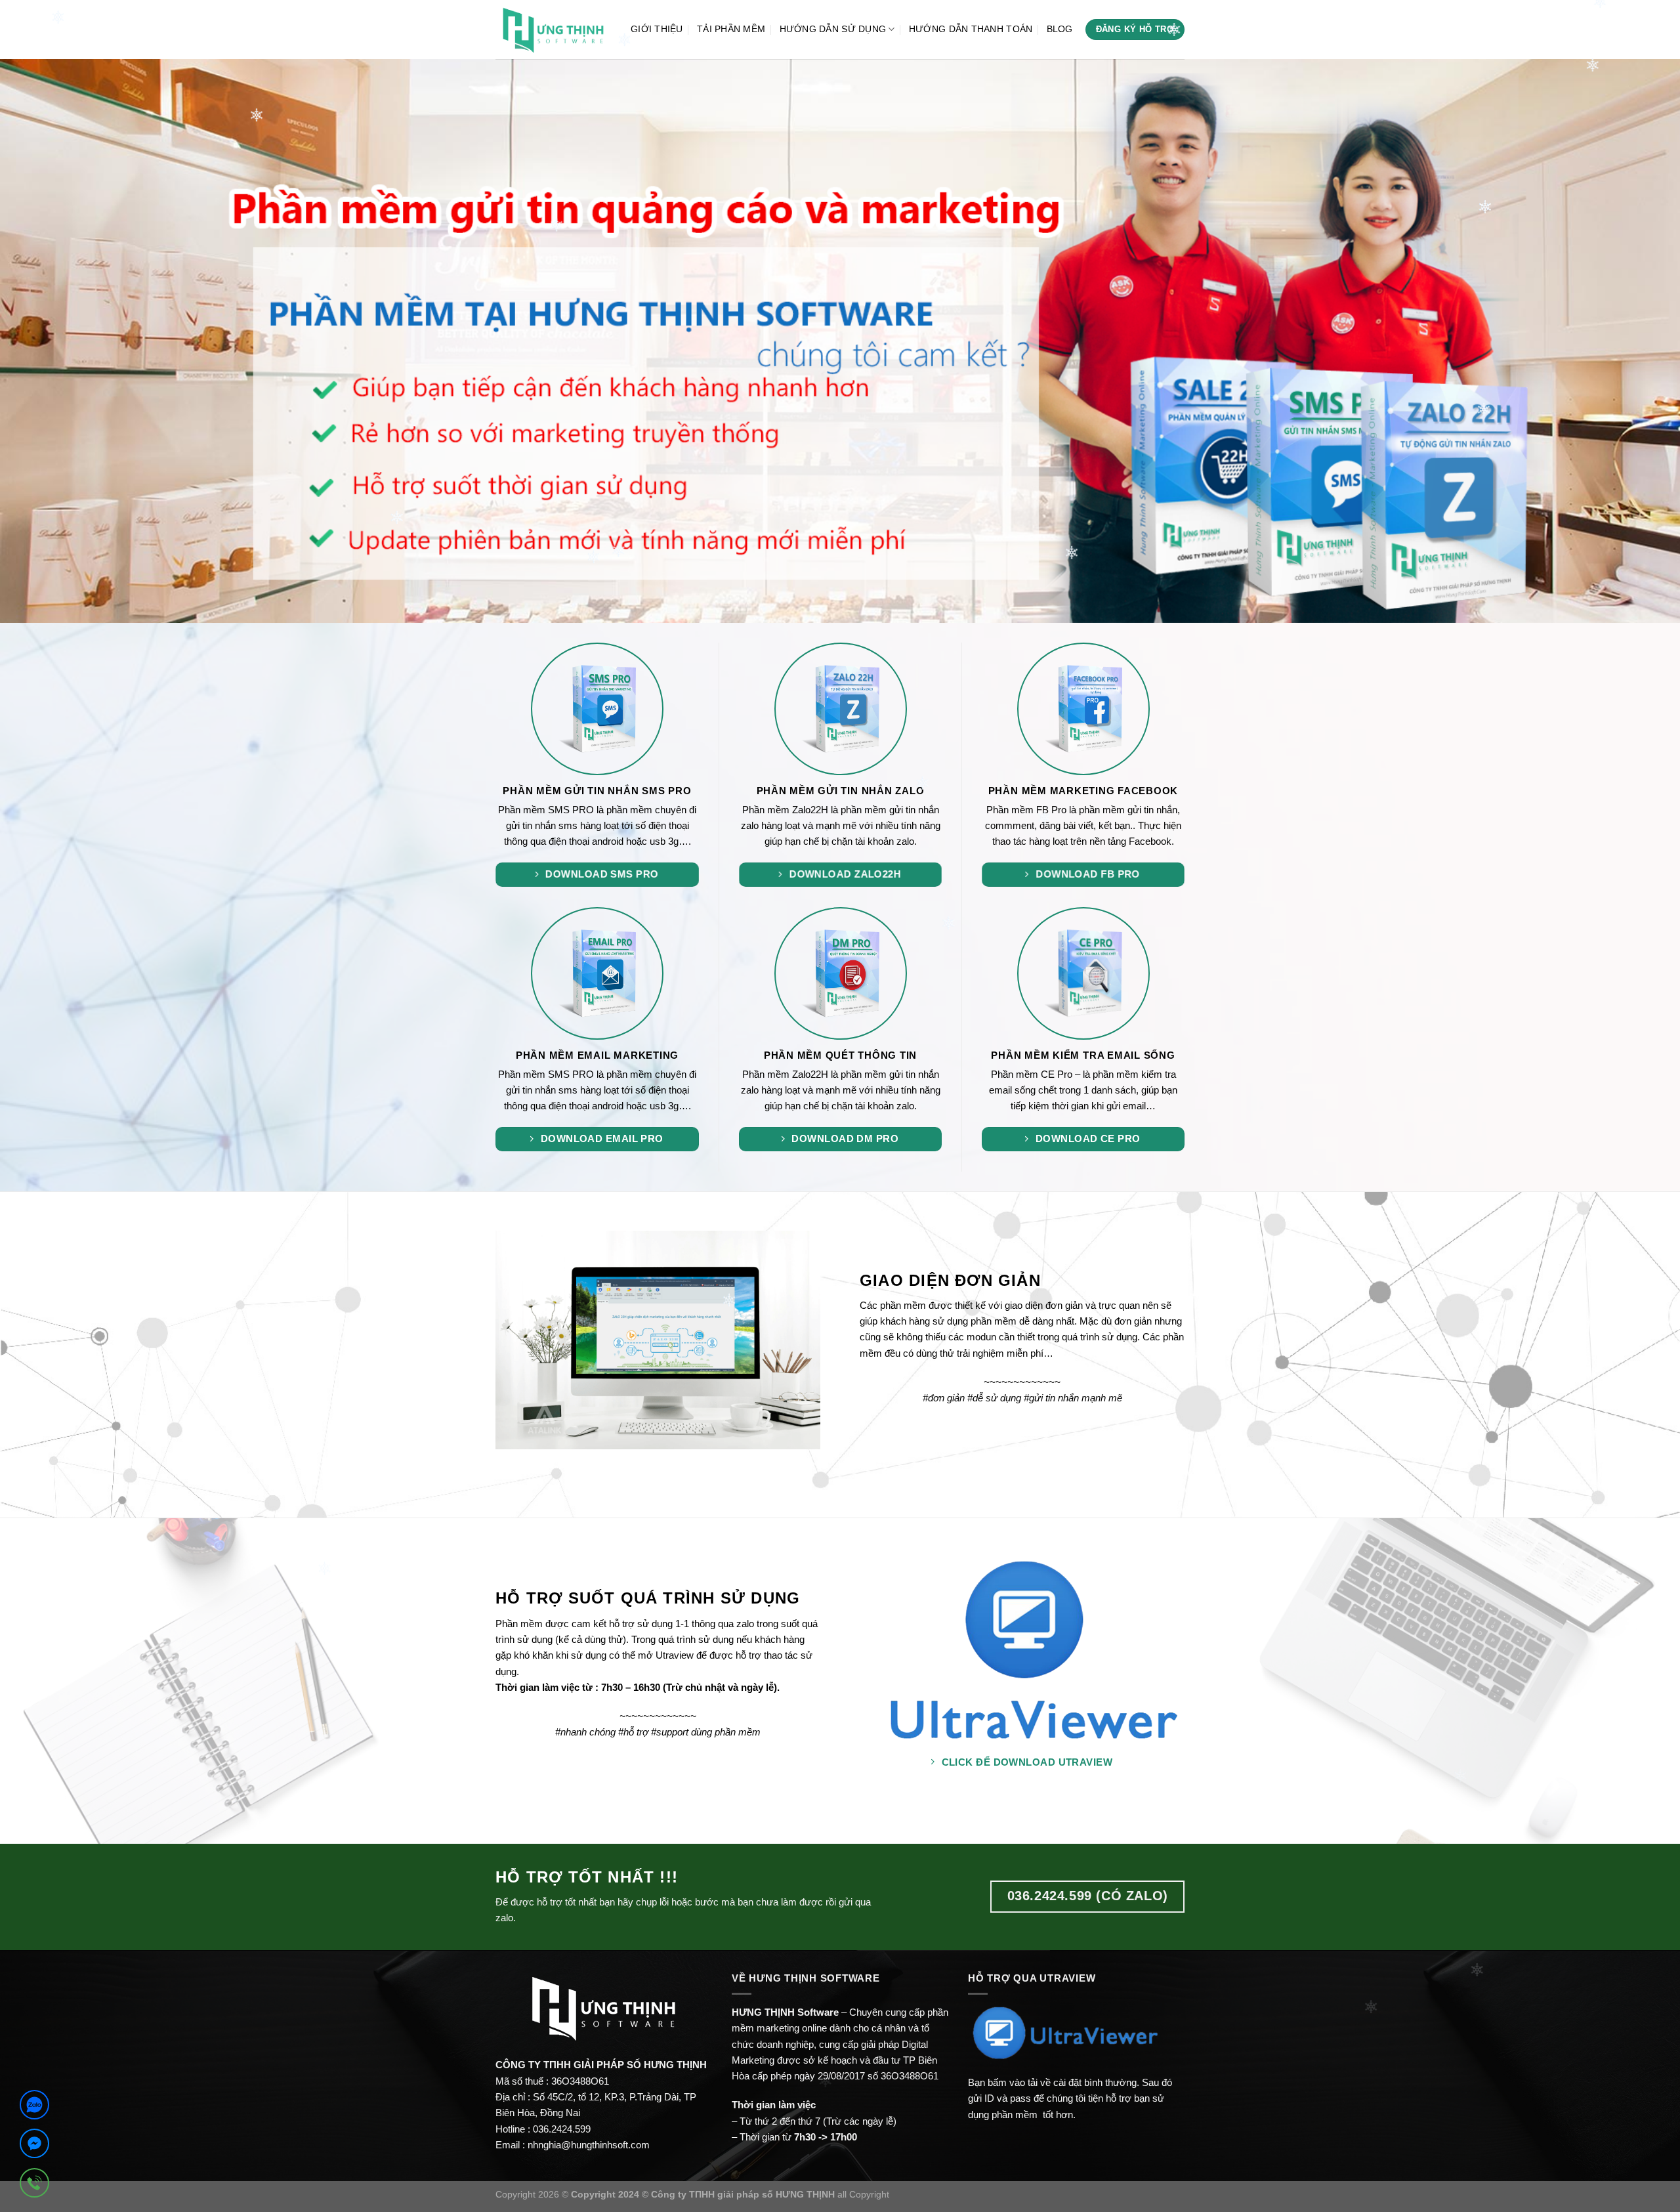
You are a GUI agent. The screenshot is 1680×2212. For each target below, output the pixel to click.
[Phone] (34, 2185)
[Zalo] (34, 2107)
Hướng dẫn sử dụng (833, 29)
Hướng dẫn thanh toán (971, 29)
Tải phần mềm (731, 29)
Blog (1060, 29)
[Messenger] (34, 2146)
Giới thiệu (657, 29)
